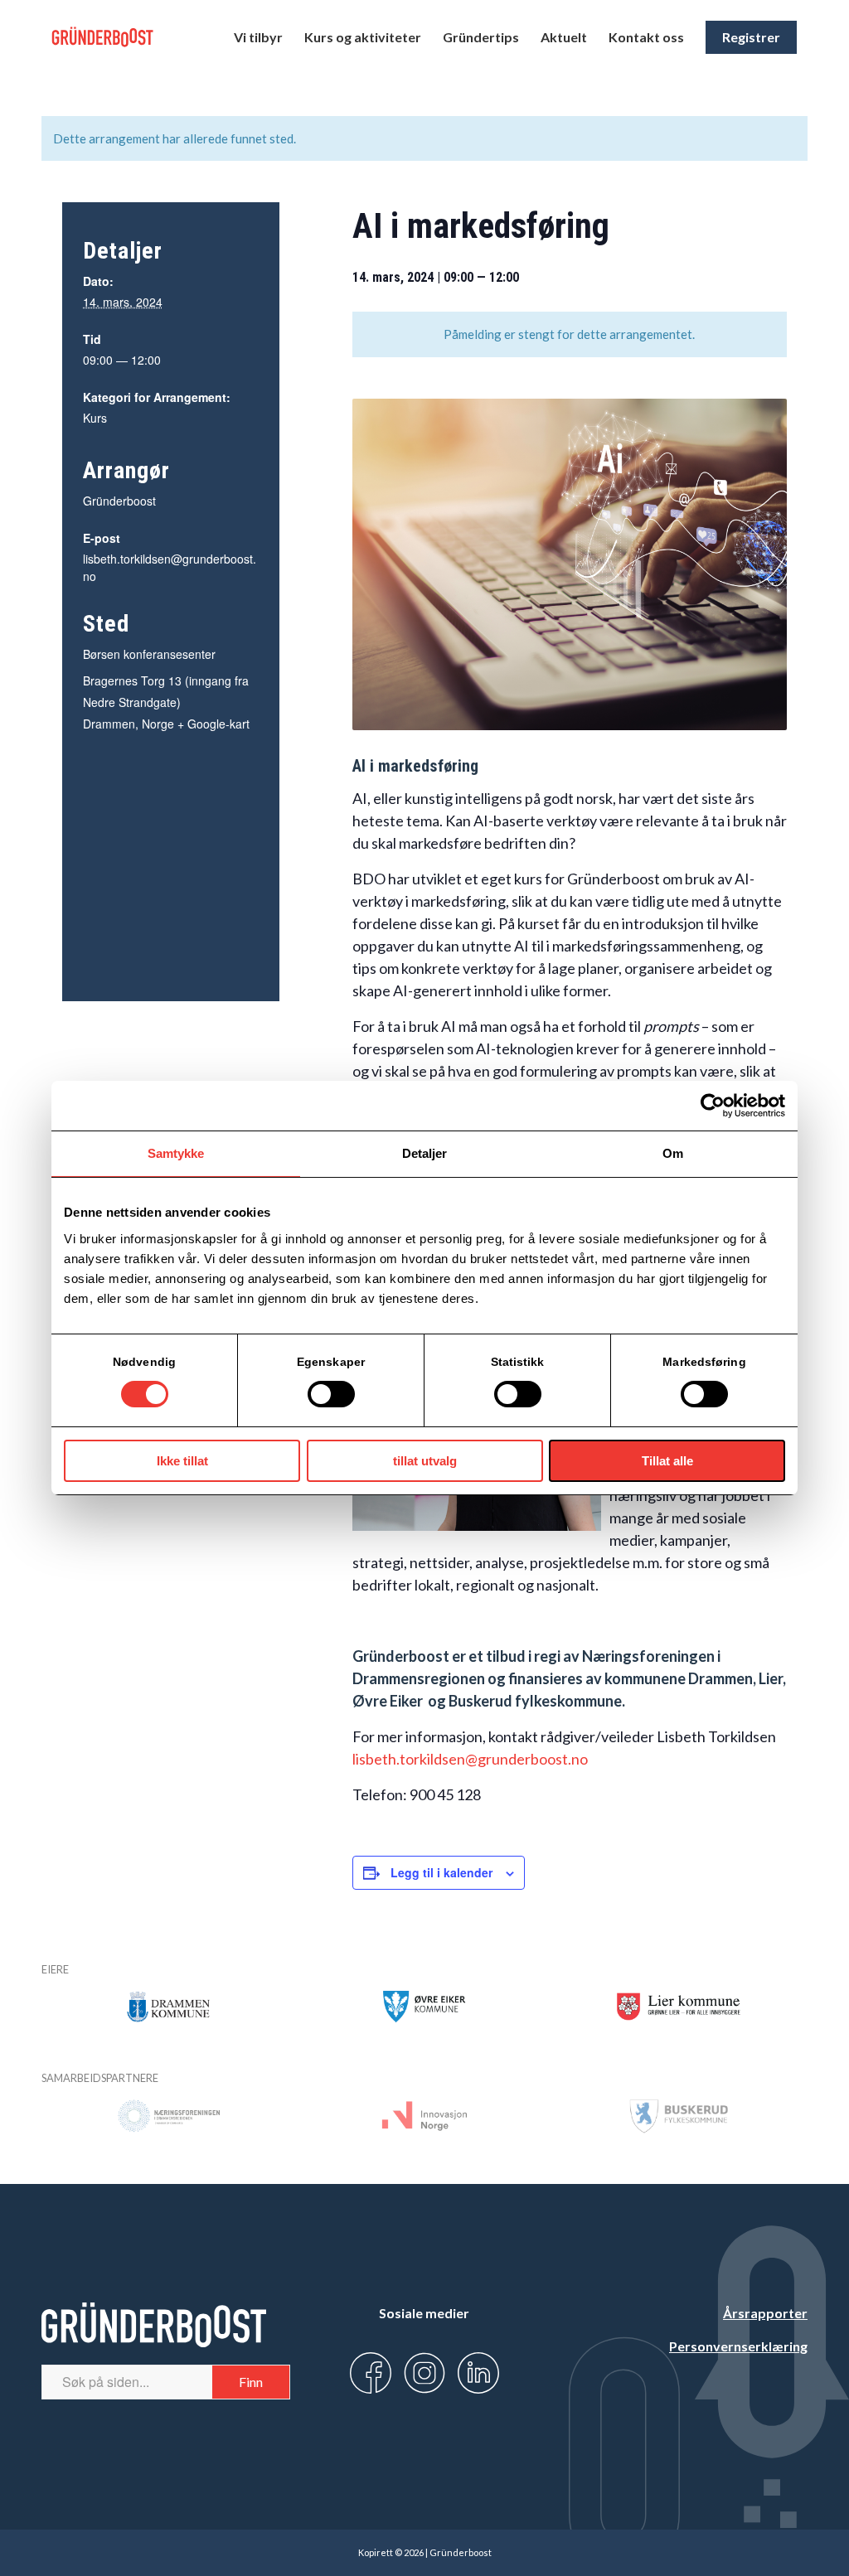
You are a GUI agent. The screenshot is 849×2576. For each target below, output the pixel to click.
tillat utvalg (425, 1461)
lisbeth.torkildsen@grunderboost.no (470, 1759)
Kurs (95, 418)
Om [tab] (673, 1153)
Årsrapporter (765, 2313)
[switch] (331, 1394)
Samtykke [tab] (176, 1153)
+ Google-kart (213, 724)
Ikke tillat (182, 1461)
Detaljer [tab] (425, 1153)
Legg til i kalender (441, 1872)
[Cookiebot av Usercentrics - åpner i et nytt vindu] (713, 1106)
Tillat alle (667, 1461)
